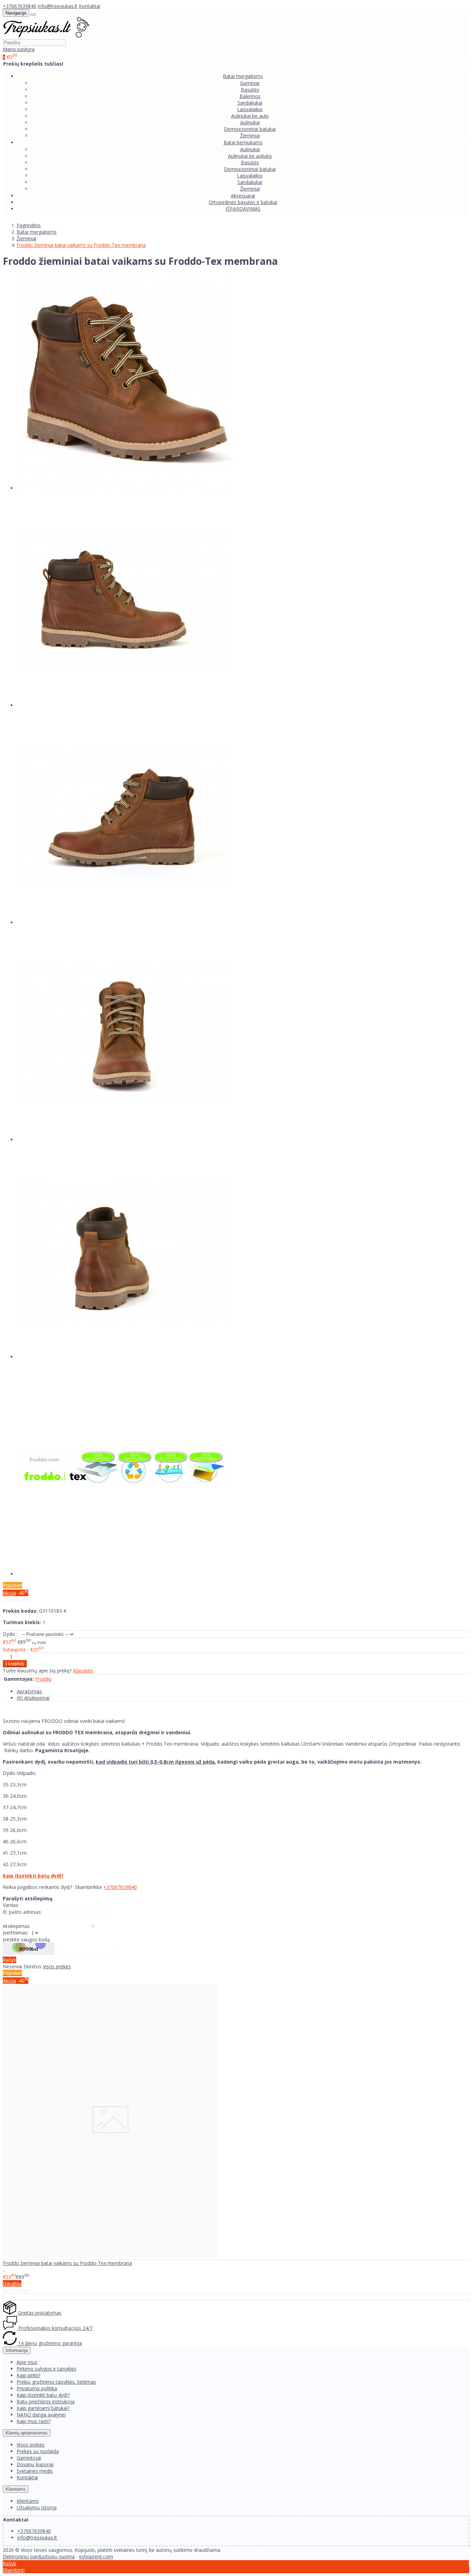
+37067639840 (20, 6)
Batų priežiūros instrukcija (46, 2401)
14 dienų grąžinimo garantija (49, 2343)
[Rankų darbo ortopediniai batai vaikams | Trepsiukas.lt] (46, 36)
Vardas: (11, 1905)
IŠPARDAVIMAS (243, 209)
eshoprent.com (96, 2556)
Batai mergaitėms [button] (243, 76)
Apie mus (27, 2362)
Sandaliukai (250, 103)
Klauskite (83, 1671)
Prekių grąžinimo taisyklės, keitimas (56, 2382)
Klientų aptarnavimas (27, 2433)
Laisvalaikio (250, 109)
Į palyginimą (16, 1599)
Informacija (17, 2350)
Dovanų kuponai (35, 2464)
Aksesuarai (243, 196)
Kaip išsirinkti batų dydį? (33, 1876)
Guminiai (250, 83)
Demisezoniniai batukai (250, 129)
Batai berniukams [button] (243, 142)
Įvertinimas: (16, 1933)
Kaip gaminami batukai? (43, 2408)
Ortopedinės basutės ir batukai (243, 202)
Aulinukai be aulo (250, 116)
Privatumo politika (37, 2388)
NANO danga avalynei (41, 2415)
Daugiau (12, 2283)
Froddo (43, 1679)
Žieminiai (250, 136)
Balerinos (250, 96)
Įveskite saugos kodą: (27, 1940)
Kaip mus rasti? (34, 2421)
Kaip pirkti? (29, 2375)
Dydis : (10, 1634)
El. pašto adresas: (22, 1912)
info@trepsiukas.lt (58, 6)
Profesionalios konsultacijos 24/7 (55, 2328)
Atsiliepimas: (17, 1926)
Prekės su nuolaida (38, 2451)
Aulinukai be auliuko (250, 156)
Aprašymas (29, 1691)
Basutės (250, 90)
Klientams (16, 2489)
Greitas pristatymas (39, 2313)
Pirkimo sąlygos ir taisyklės (46, 2369)
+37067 (112, 1887)
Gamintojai (29, 2458)
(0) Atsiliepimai (33, 1698)
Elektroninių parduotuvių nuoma (39, 2556)
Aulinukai (250, 122)
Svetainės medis (35, 2471)
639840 (129, 1887)
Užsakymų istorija (37, 2507)
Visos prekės (57, 1966)
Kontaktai (89, 6)
